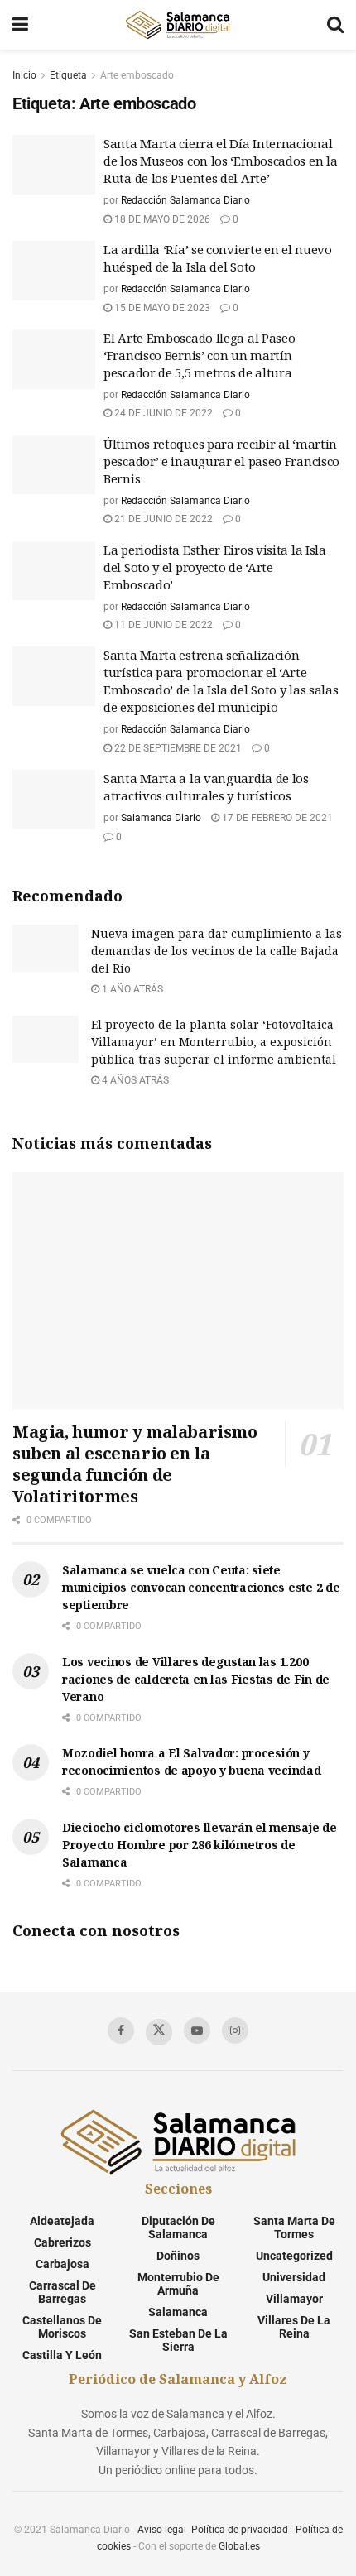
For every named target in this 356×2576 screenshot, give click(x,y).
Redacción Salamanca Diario (185, 200)
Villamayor (294, 2299)
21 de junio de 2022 (162, 519)
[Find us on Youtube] (197, 2031)
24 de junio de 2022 (162, 413)
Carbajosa (63, 2264)
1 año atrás (131, 989)
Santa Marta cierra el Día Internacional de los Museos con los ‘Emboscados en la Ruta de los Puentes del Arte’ (220, 161)
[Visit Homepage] (177, 25)
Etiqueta (68, 75)
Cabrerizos (63, 2242)
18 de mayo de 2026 (161, 219)
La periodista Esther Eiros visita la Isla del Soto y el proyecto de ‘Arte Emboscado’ (215, 567)
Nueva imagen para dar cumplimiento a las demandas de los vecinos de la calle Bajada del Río (216, 951)
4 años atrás (134, 1080)
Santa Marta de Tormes (294, 2228)
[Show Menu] (20, 25)
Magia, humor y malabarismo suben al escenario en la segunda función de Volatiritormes (135, 1464)
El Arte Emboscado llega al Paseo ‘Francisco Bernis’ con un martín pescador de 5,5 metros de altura (199, 355)
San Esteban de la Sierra (178, 2340)
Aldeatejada (62, 2221)
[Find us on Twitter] (159, 2032)
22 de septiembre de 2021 (177, 748)
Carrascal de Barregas (63, 2292)
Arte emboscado (137, 75)
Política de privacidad (240, 2530)
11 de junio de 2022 (162, 625)
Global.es (239, 2546)
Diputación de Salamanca (178, 2228)
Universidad (294, 2277)
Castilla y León (62, 2355)
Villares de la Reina (294, 2327)
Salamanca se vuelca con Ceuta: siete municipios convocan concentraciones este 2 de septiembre (201, 1587)
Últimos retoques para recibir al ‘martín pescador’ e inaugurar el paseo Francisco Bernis (221, 461)
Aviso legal (162, 2530)
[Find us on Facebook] (121, 2031)
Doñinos (178, 2256)
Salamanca (178, 2312)
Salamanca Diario (161, 818)
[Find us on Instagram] (235, 2031)
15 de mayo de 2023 (161, 308)
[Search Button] (335, 25)
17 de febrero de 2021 (276, 818)
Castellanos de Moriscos (62, 2327)
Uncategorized (294, 2256)
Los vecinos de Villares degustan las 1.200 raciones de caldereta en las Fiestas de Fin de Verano (196, 1679)
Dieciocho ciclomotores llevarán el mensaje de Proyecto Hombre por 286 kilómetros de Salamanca (199, 1845)
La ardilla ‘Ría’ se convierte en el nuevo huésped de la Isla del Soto (218, 258)
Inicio (24, 75)
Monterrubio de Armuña (178, 2284)
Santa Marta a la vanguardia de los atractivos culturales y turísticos (206, 787)
